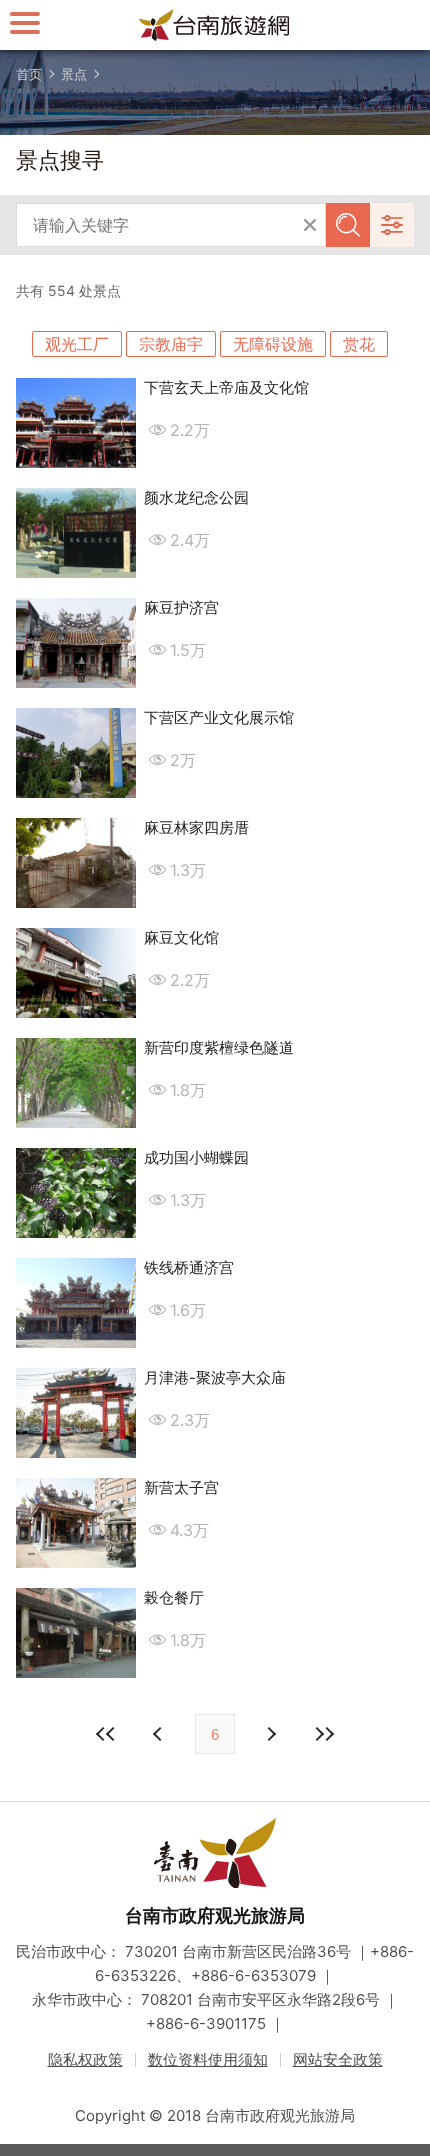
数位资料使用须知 (208, 2059)
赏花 (359, 344)
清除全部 (310, 225)
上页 (270, 1734)
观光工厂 (77, 344)
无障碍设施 (273, 344)
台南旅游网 (215, 25)
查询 (348, 225)
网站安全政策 (338, 2059)
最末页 (324, 1734)
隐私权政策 (85, 2059)
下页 (160, 1734)
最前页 (106, 1734)
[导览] (25, 22)
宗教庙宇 (171, 344)
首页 (29, 74)
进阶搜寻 (392, 225)
